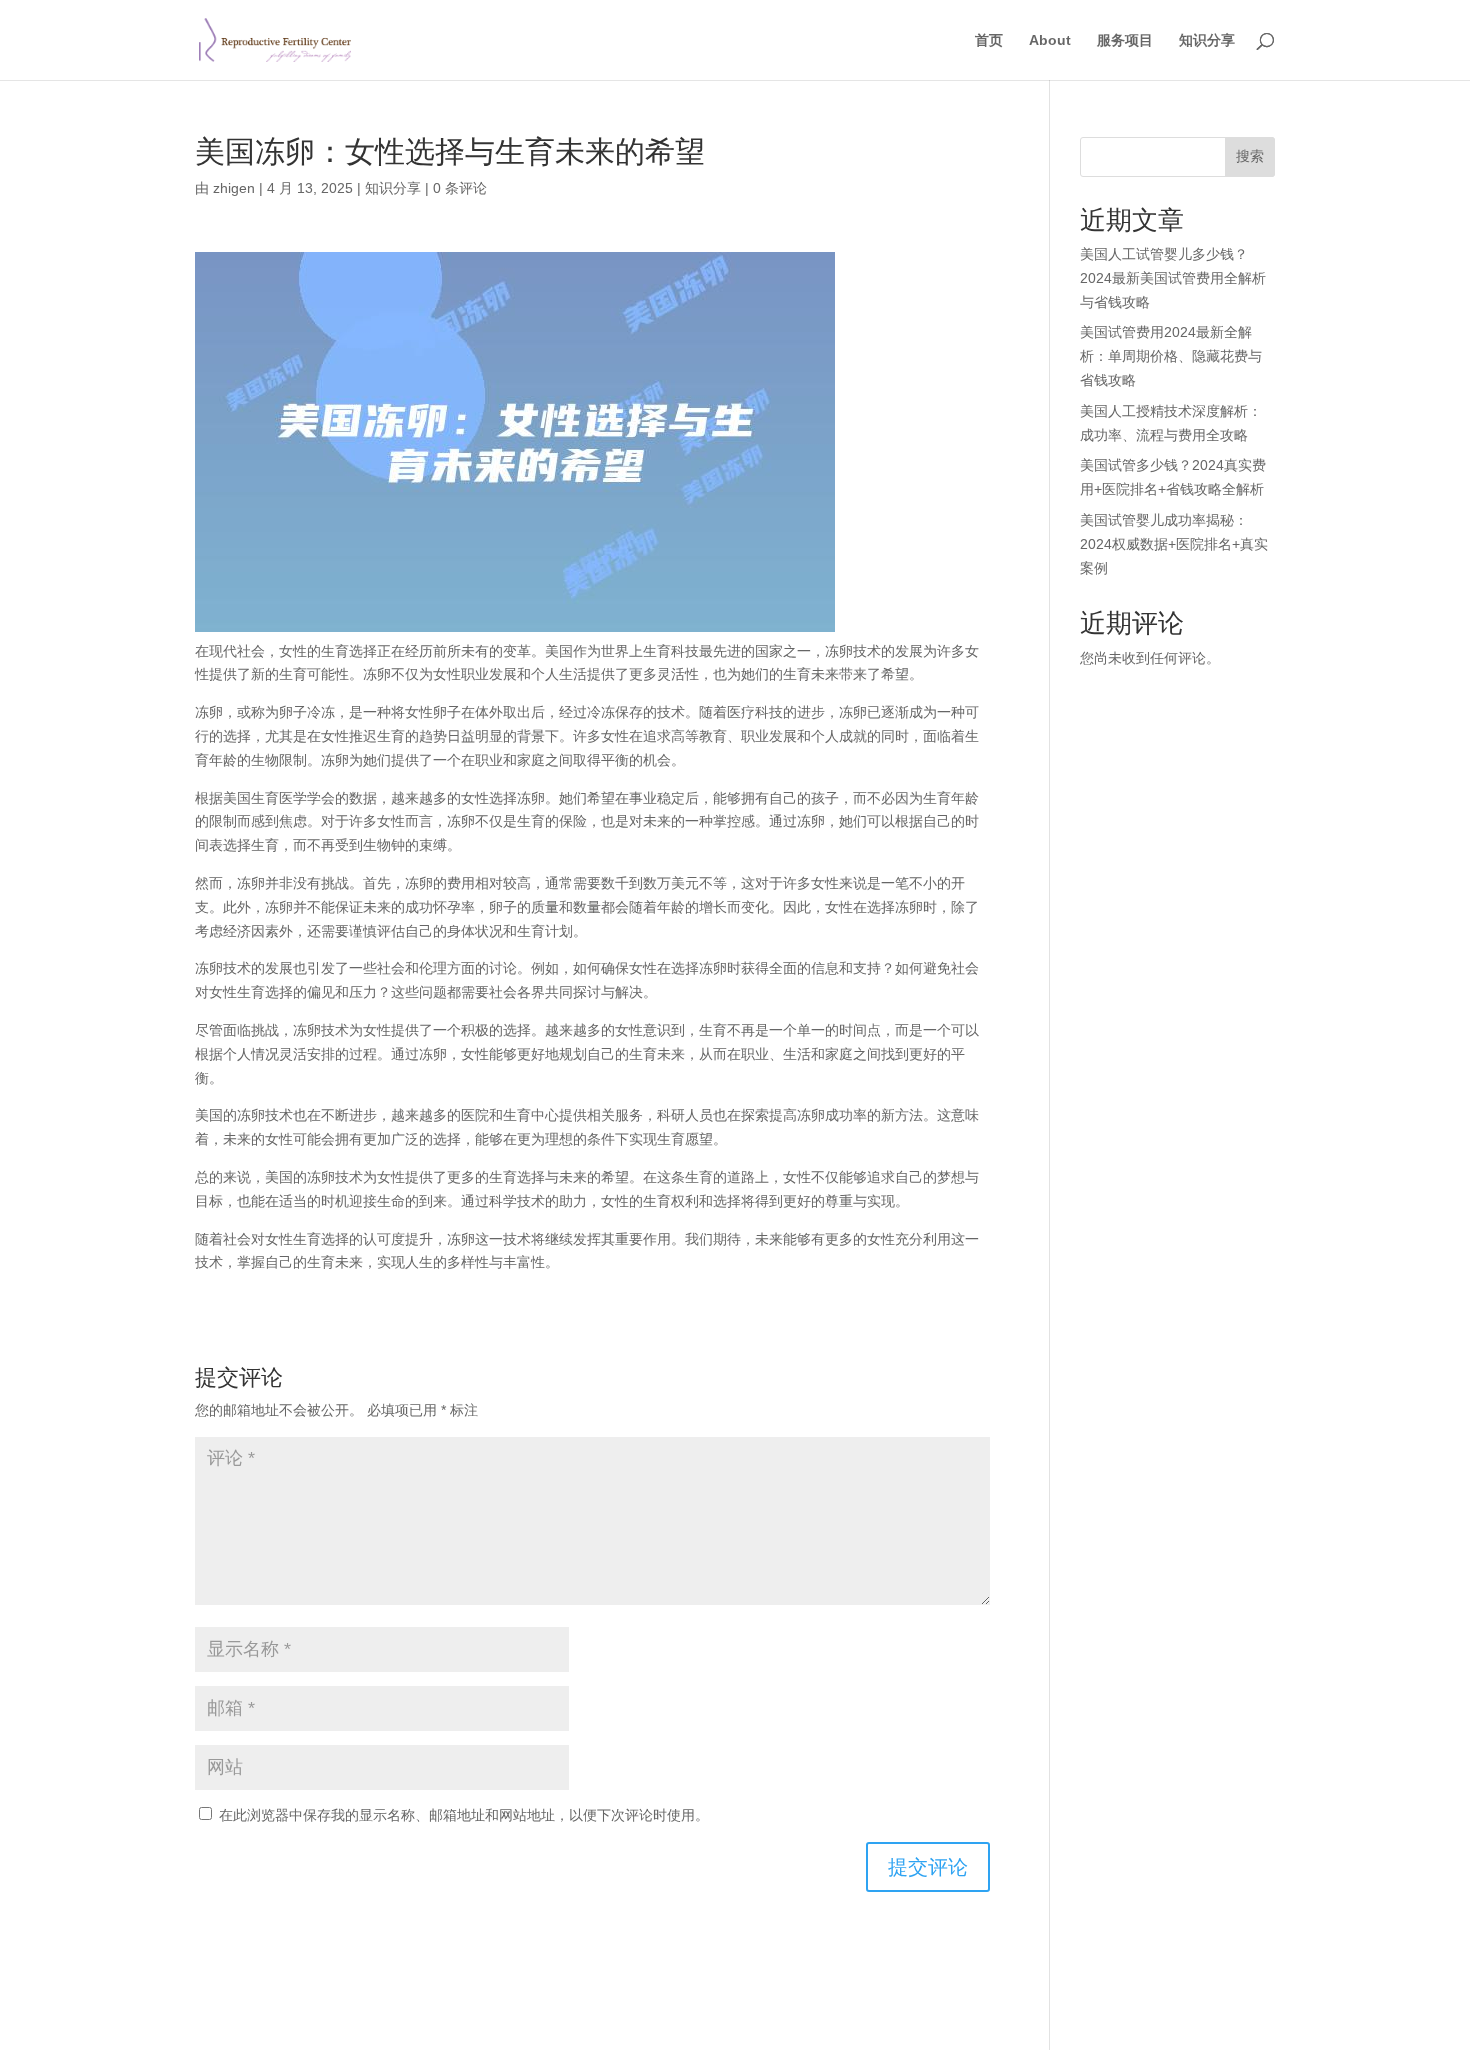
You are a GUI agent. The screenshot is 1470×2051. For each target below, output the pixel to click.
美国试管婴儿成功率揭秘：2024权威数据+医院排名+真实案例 (1174, 544)
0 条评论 (460, 188)
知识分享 (1207, 40)
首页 (989, 40)
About (1050, 40)
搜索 (1250, 156)
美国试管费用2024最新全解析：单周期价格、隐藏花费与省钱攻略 (1171, 356)
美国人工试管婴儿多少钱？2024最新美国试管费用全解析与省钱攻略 (1173, 278)
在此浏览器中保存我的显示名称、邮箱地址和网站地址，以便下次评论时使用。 (464, 1815)
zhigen (234, 188)
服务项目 (1125, 40)
